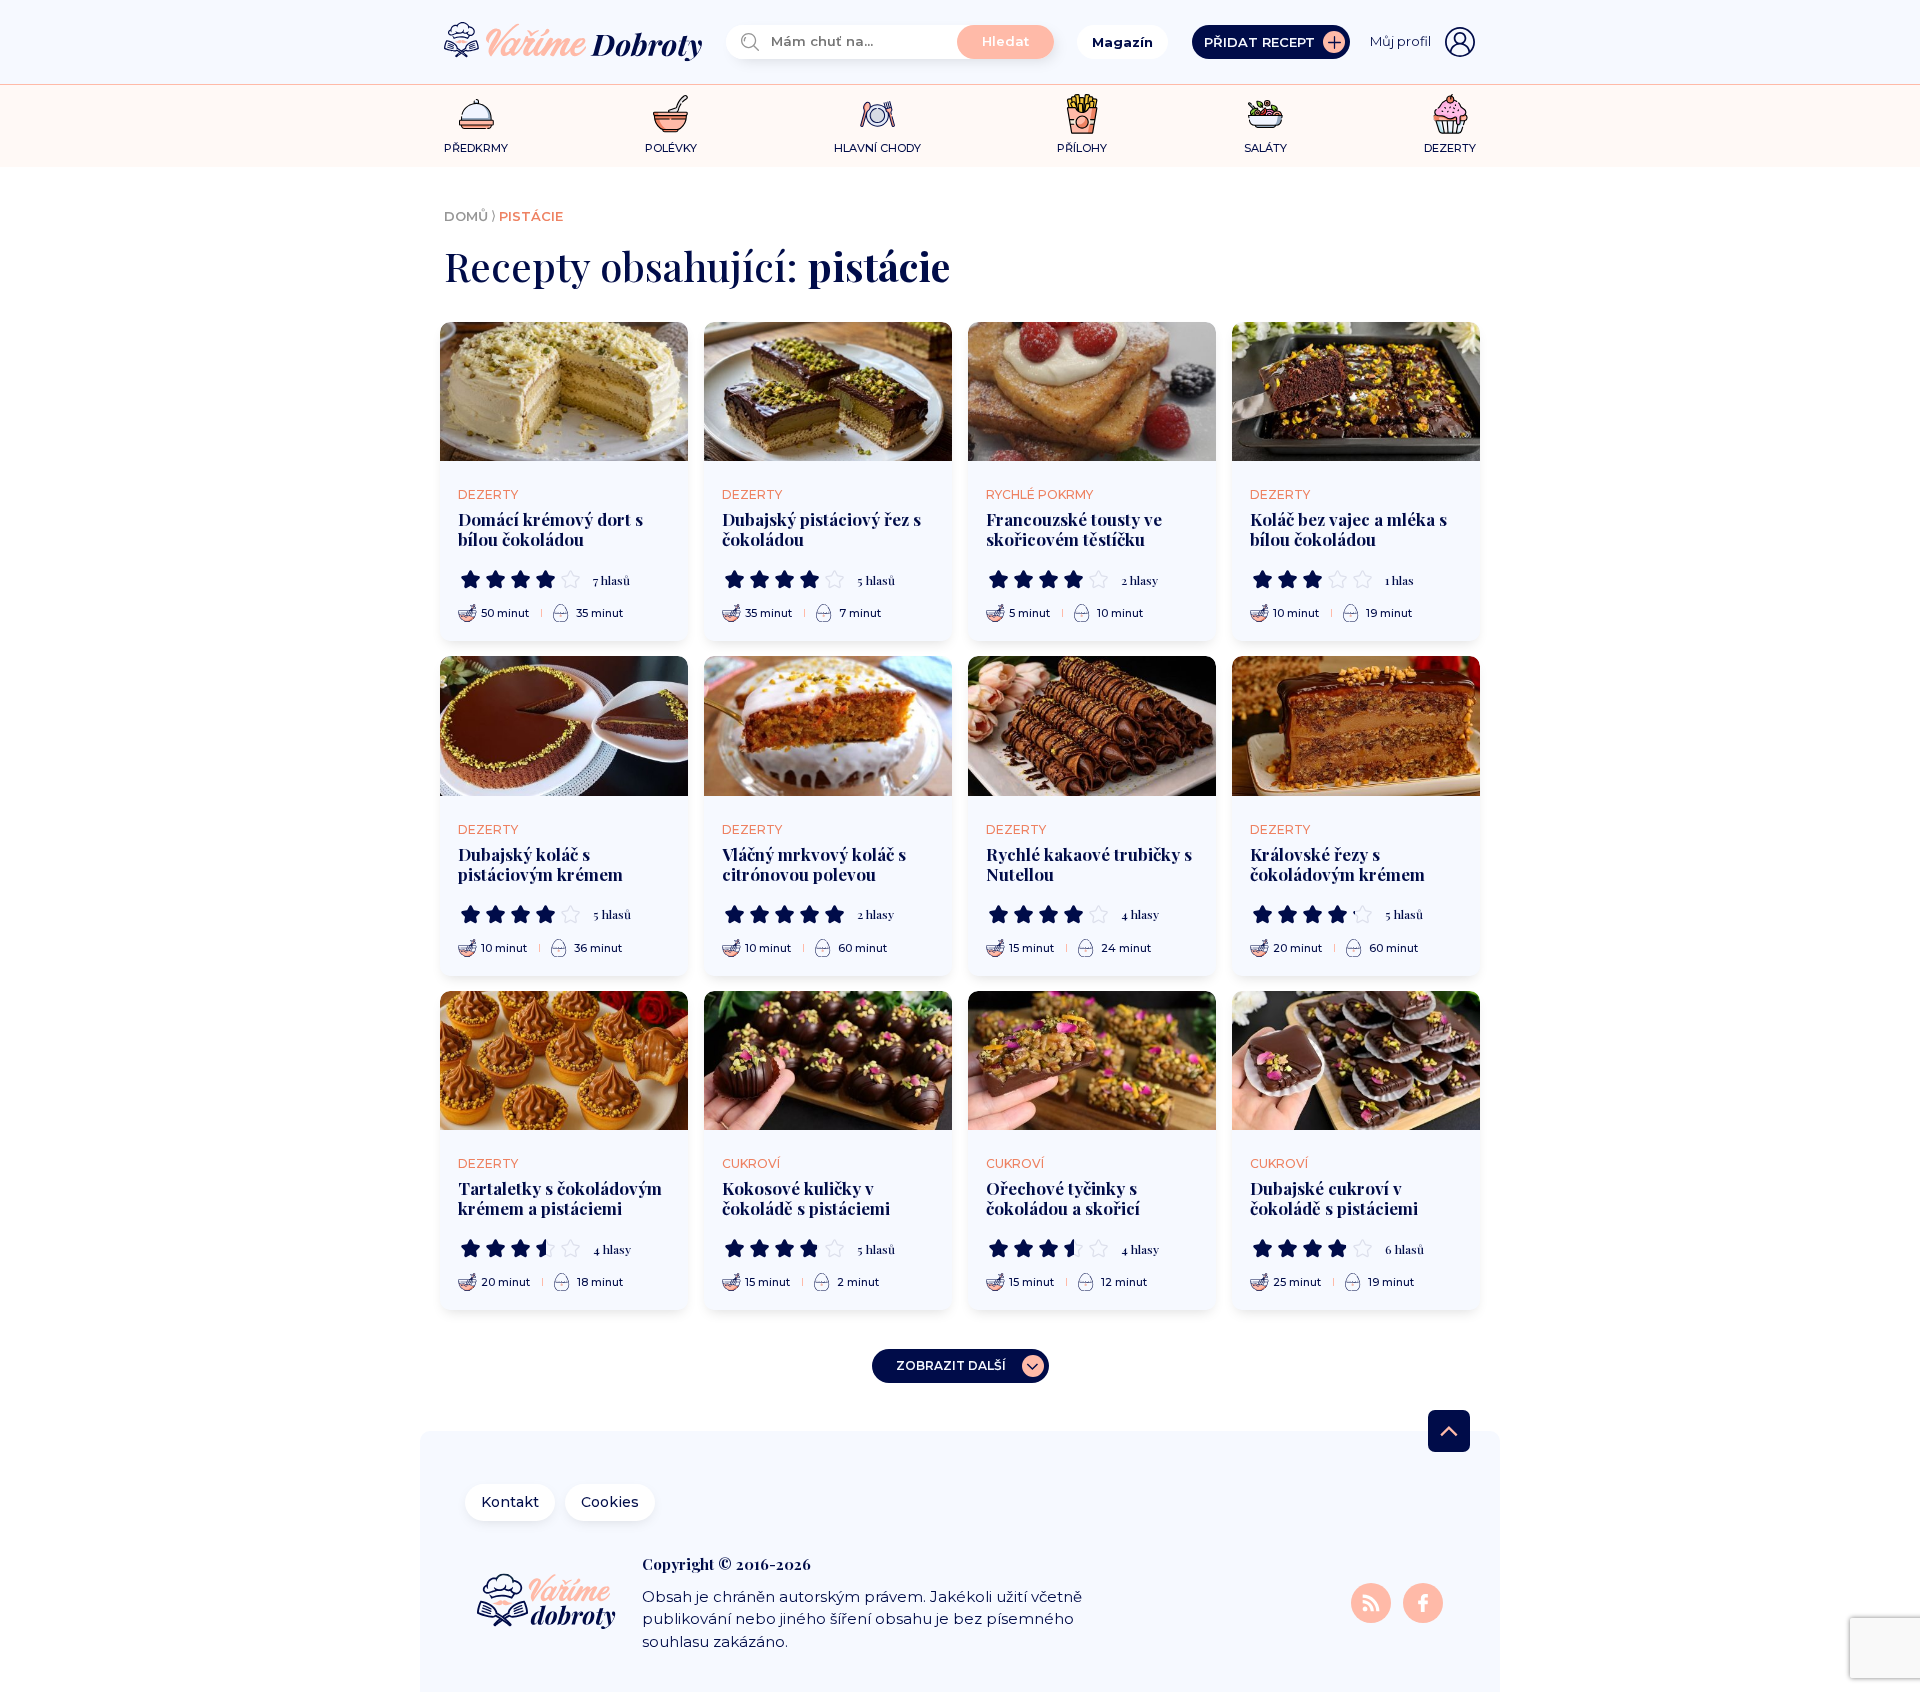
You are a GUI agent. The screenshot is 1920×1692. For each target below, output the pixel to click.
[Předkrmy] (476, 113)
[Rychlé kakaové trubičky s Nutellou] (1092, 726)
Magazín (1122, 42)
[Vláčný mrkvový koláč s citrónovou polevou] (828, 726)
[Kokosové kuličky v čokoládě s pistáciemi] (828, 1061)
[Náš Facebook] (1423, 1601)
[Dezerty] (1450, 114)
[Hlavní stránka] (573, 42)
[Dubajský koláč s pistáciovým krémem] (564, 726)
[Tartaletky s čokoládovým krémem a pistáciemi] (564, 1061)
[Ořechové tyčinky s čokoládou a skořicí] (1092, 1061)
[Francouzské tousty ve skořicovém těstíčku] (1092, 392)
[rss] (1373, 1601)
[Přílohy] (1082, 114)
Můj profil (1400, 41)
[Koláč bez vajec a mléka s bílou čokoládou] (1356, 392)
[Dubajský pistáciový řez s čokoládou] (828, 392)
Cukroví (751, 1163)
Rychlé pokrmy (1039, 494)
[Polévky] (670, 114)
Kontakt (510, 1502)
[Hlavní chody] (877, 114)
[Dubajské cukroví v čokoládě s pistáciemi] (1356, 1061)
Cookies (610, 1502)
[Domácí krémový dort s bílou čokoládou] (564, 392)
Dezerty (488, 494)
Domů (466, 216)
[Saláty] (1265, 114)
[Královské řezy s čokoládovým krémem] (1356, 726)
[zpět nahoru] (1449, 1431)
